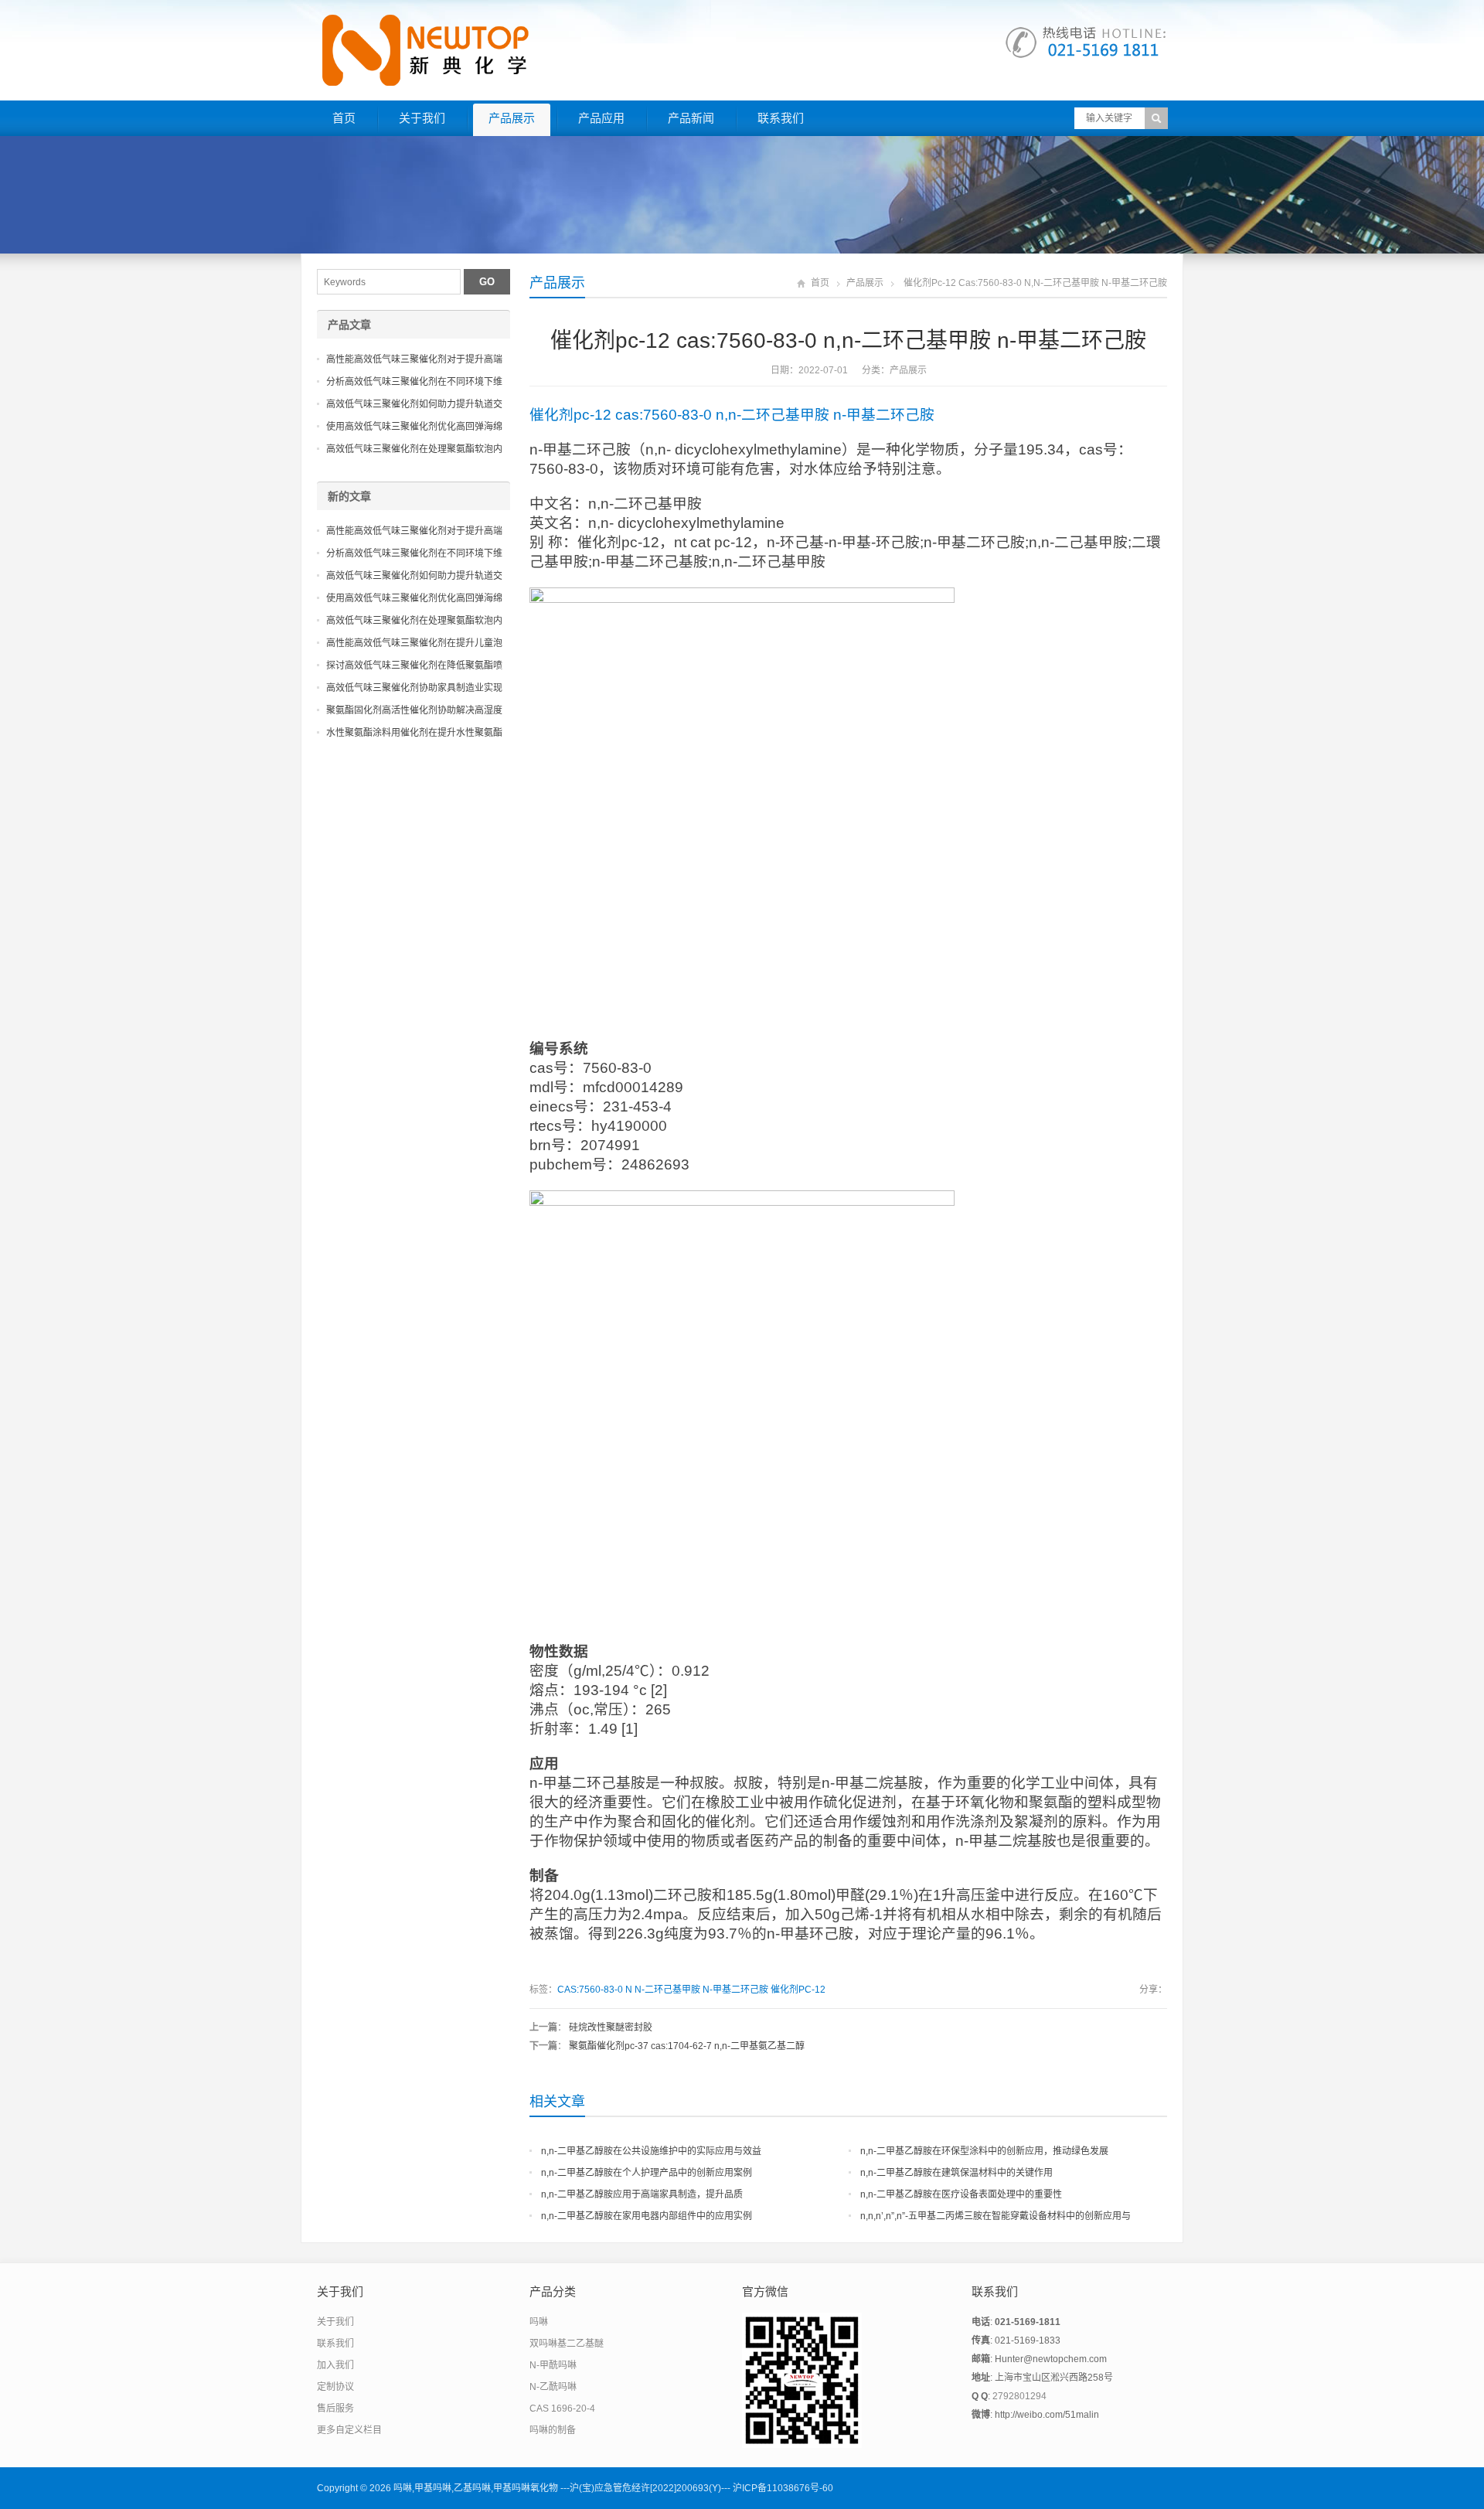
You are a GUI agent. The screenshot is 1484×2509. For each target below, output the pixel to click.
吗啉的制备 (553, 2430)
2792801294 (1019, 2396)
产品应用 (601, 118)
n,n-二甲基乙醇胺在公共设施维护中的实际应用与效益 (651, 2151)
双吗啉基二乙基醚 (567, 2344)
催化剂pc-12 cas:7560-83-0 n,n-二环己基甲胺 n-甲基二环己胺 (732, 415)
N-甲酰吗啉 (553, 2365)
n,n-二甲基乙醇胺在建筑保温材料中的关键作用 (956, 2173)
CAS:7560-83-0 (590, 1990)
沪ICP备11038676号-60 (783, 2488)
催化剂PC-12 (798, 1990)
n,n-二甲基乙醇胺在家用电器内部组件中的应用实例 (647, 2216)
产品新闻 (691, 118)
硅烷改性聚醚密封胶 (611, 2027)
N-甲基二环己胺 (735, 1990)
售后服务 (335, 2409)
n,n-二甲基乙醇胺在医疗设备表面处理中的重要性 (961, 2194)
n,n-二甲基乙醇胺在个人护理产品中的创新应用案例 (647, 2173)
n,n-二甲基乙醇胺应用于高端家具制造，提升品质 (642, 2194)
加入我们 (335, 2365)
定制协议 (335, 2387)
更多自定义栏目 (349, 2430)
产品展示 (512, 118)
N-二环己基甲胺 (667, 1990)
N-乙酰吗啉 (553, 2387)
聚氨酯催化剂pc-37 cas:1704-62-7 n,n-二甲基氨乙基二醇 (687, 2046)
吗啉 (539, 2322)
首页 (344, 118)
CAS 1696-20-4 (562, 2409)
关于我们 (422, 118)
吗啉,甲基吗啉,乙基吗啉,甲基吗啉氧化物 (476, 2488)
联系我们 (781, 118)
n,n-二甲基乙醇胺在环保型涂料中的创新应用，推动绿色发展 (984, 2151)
